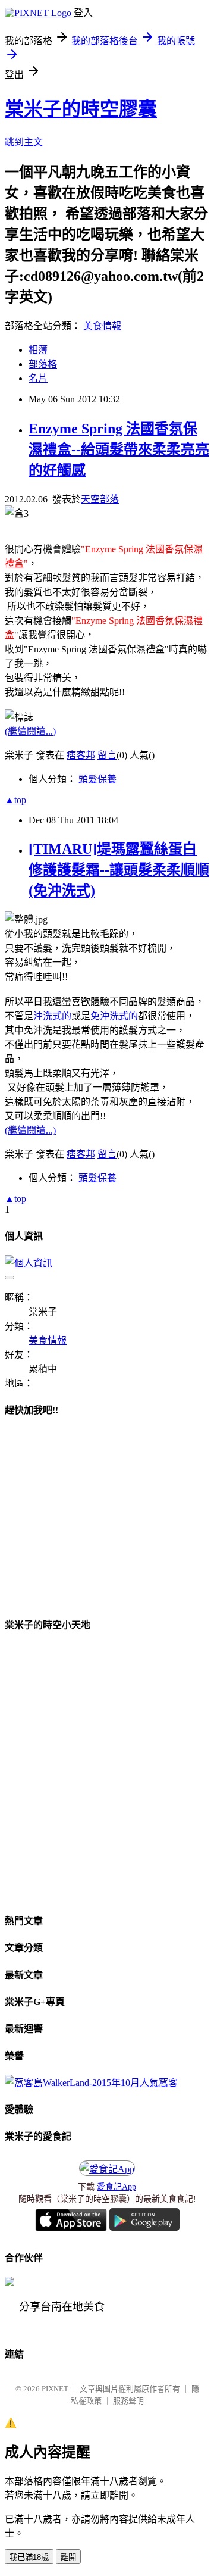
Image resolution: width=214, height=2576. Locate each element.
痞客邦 (81, 755)
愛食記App (117, 2187)
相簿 (38, 350)
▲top (15, 800)
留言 (107, 755)
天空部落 (100, 499)
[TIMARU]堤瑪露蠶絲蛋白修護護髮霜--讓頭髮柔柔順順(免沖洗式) (119, 870)
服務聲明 (128, 2401)
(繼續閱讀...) (30, 731)
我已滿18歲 (29, 2557)
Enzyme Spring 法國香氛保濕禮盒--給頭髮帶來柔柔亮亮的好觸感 (119, 449)
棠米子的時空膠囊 (81, 109)
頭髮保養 (97, 779)
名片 (38, 378)
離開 (68, 2557)
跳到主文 (24, 142)
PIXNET (55, 2389)
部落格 (43, 364)
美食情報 (102, 326)
